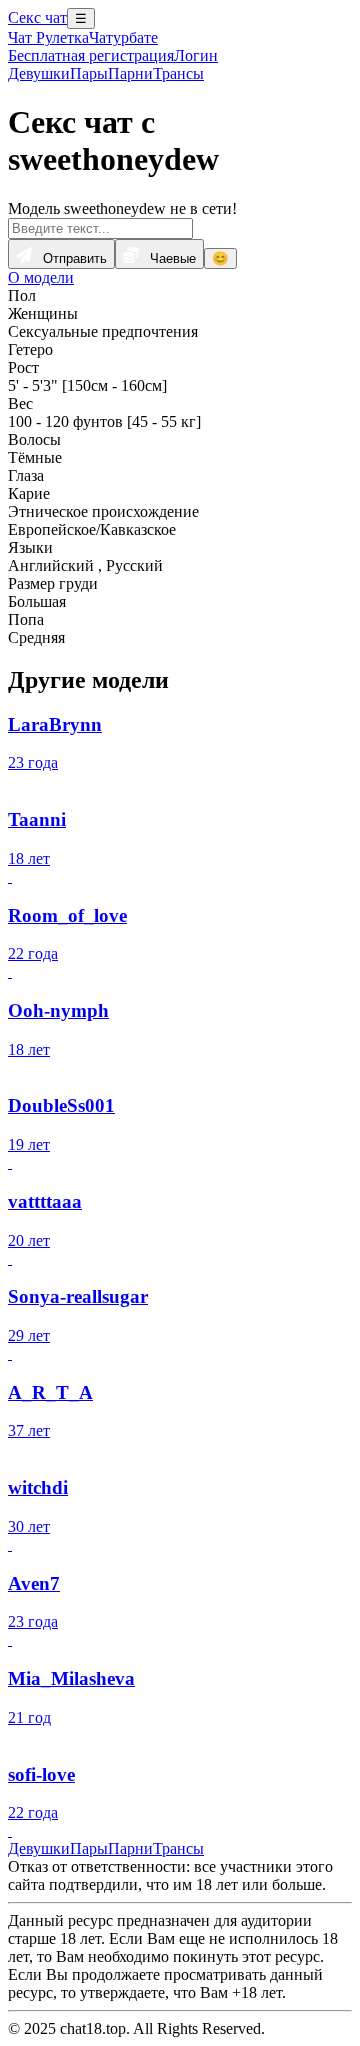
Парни (130, 73)
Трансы (178, 73)
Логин (196, 55)
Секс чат (37, 17)
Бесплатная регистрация (91, 55)
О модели (41, 277)
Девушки (39, 73)
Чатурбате (123, 37)
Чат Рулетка (48, 37)
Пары (89, 73)
